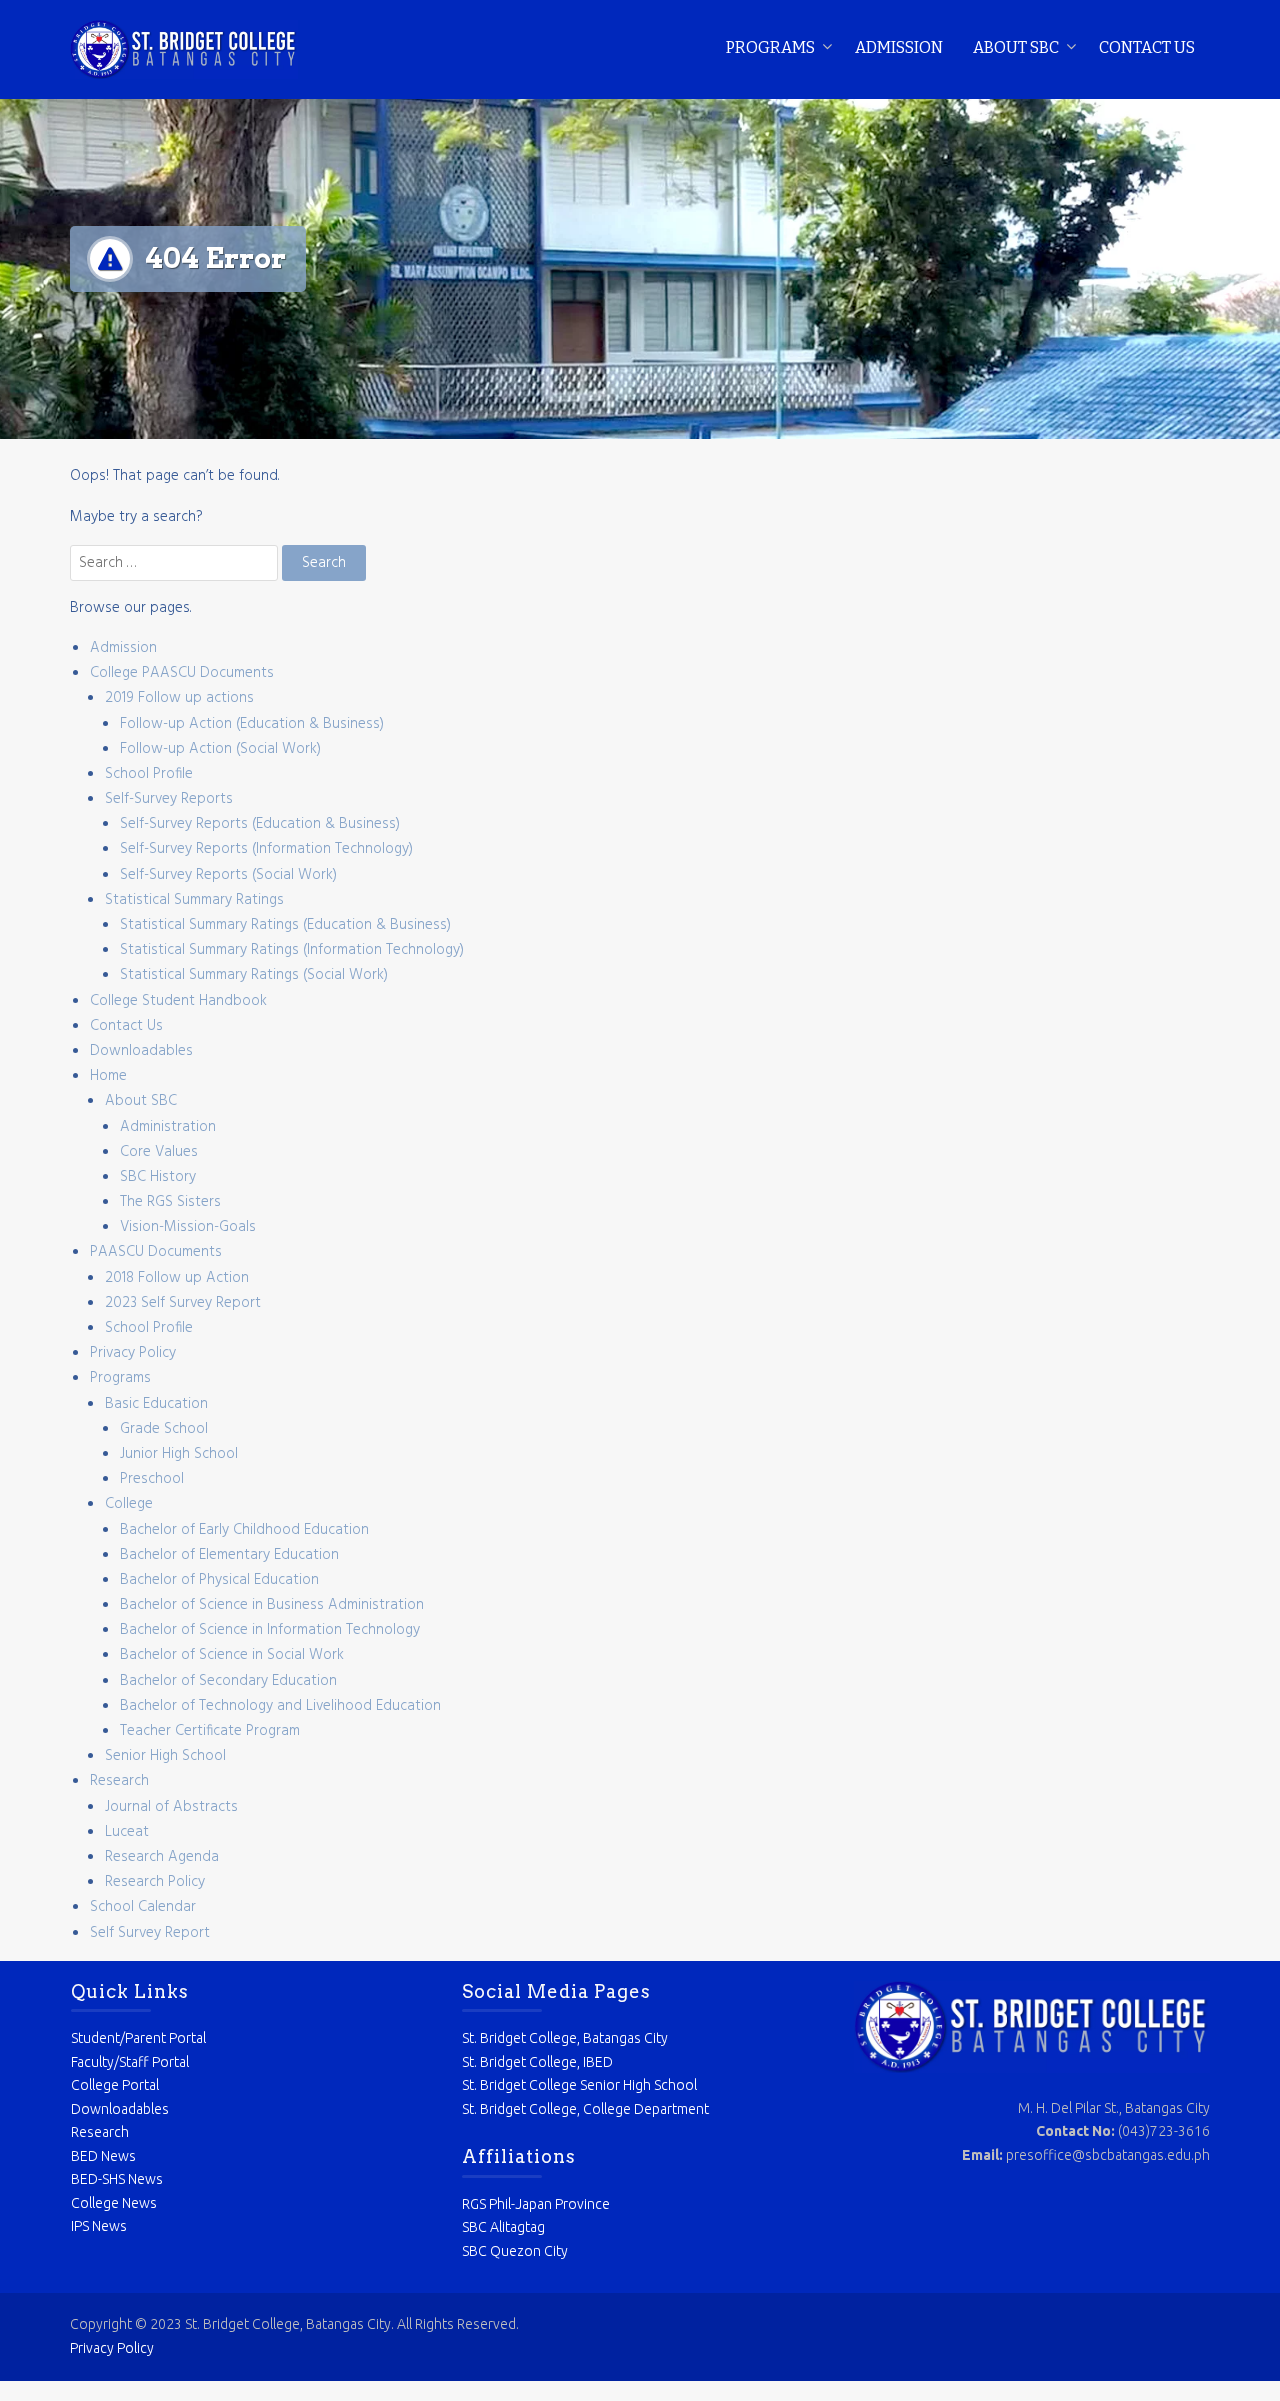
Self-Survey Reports (169, 799)
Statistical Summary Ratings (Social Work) (254, 975)
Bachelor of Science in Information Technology (270, 1630)
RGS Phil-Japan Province (536, 2204)
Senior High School (165, 1756)
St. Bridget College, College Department (585, 2109)
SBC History (158, 1177)
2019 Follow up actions (179, 698)
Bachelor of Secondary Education (228, 1681)
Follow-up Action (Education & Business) (252, 724)
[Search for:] (176, 563)
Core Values (159, 1152)
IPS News (99, 2226)
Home (108, 1076)
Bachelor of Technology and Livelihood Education (280, 1706)
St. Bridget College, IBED (537, 2062)
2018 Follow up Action (177, 1278)
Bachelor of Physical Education (219, 1580)
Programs (770, 47)
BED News (103, 2156)
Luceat (127, 1832)
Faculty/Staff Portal (130, 2062)
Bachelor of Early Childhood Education (244, 1530)
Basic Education (156, 1404)
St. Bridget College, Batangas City (565, 2038)
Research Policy (155, 1882)
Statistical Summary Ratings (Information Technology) (292, 950)
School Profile (149, 774)
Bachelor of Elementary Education (229, 1555)
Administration (168, 1127)
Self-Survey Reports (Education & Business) (260, 824)
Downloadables (141, 1051)
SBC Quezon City (515, 2251)
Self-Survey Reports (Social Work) (228, 875)
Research (119, 1781)
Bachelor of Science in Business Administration (272, 1605)
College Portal (115, 2085)
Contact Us (1147, 47)
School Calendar (143, 1907)
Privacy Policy (133, 1353)
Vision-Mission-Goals (188, 1227)
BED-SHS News (117, 2179)
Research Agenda (162, 1857)
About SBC (1016, 47)
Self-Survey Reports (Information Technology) (266, 849)
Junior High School (179, 1454)
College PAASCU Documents (182, 673)
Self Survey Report (150, 1933)
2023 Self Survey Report (183, 1303)
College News (114, 2203)
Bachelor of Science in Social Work (232, 1655)
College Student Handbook (178, 1001)
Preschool (152, 1479)
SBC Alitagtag (503, 2227)
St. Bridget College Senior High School (579, 2085)
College (129, 1504)
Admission (899, 47)
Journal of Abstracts (171, 1807)
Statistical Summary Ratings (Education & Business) (285, 925)
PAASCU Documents (156, 1252)
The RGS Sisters (170, 1202)
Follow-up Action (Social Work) (220, 749)
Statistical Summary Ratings (194, 900)
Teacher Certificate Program (210, 1731)
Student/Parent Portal (138, 2038)
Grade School (164, 1429)
